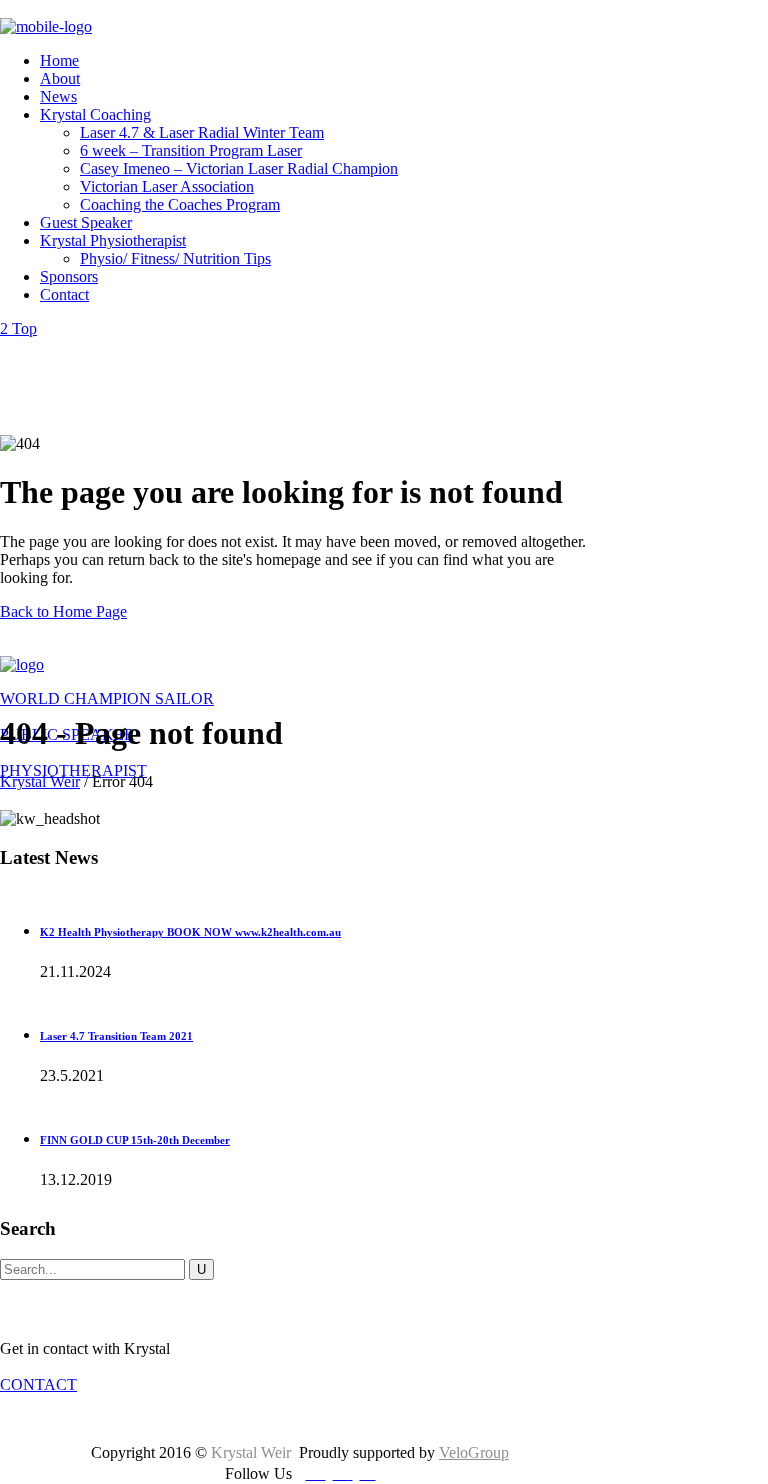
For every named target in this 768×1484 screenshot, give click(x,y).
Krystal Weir (40, 781)
